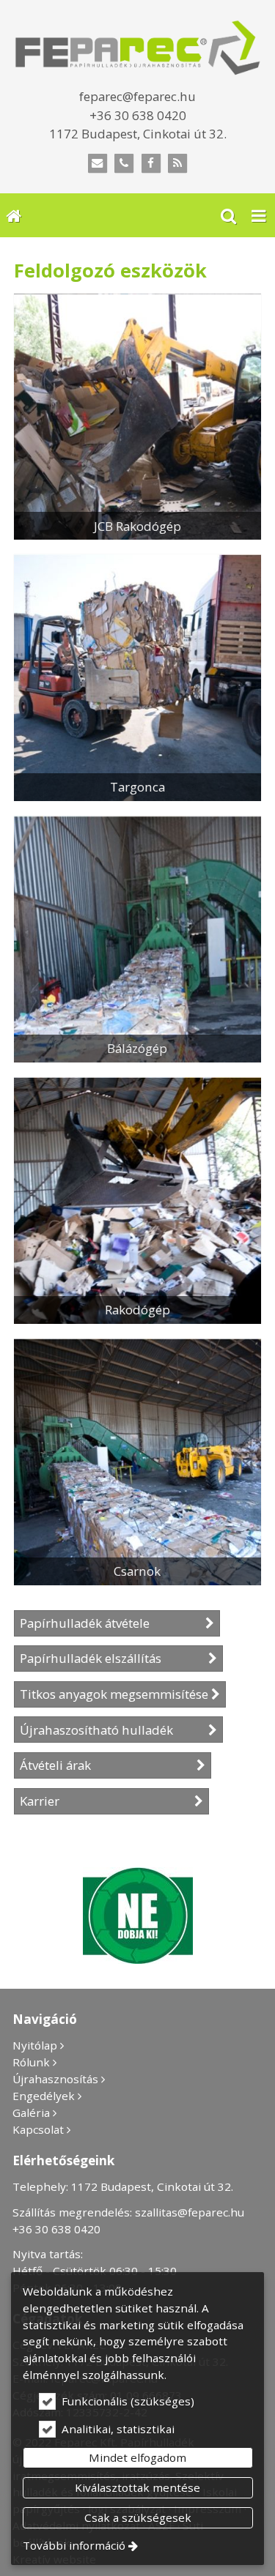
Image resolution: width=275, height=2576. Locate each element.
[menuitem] (14, 215)
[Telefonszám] (124, 164)
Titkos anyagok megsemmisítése (114, 1694)
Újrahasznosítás (55, 2079)
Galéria (31, 2112)
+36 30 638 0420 (56, 2229)
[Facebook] (151, 164)
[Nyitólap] (137, 48)
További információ (74, 2545)
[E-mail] (97, 164)
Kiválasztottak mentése (137, 2487)
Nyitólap (35, 2045)
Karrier (106, 1801)
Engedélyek (44, 2096)
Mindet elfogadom (137, 2457)
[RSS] (178, 164)
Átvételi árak (107, 1765)
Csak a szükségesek (138, 2517)
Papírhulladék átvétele (111, 1623)
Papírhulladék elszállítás (113, 1658)
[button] (259, 215)
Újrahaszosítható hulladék (113, 1730)
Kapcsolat (38, 2129)
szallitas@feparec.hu (190, 2212)
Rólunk (31, 2062)
